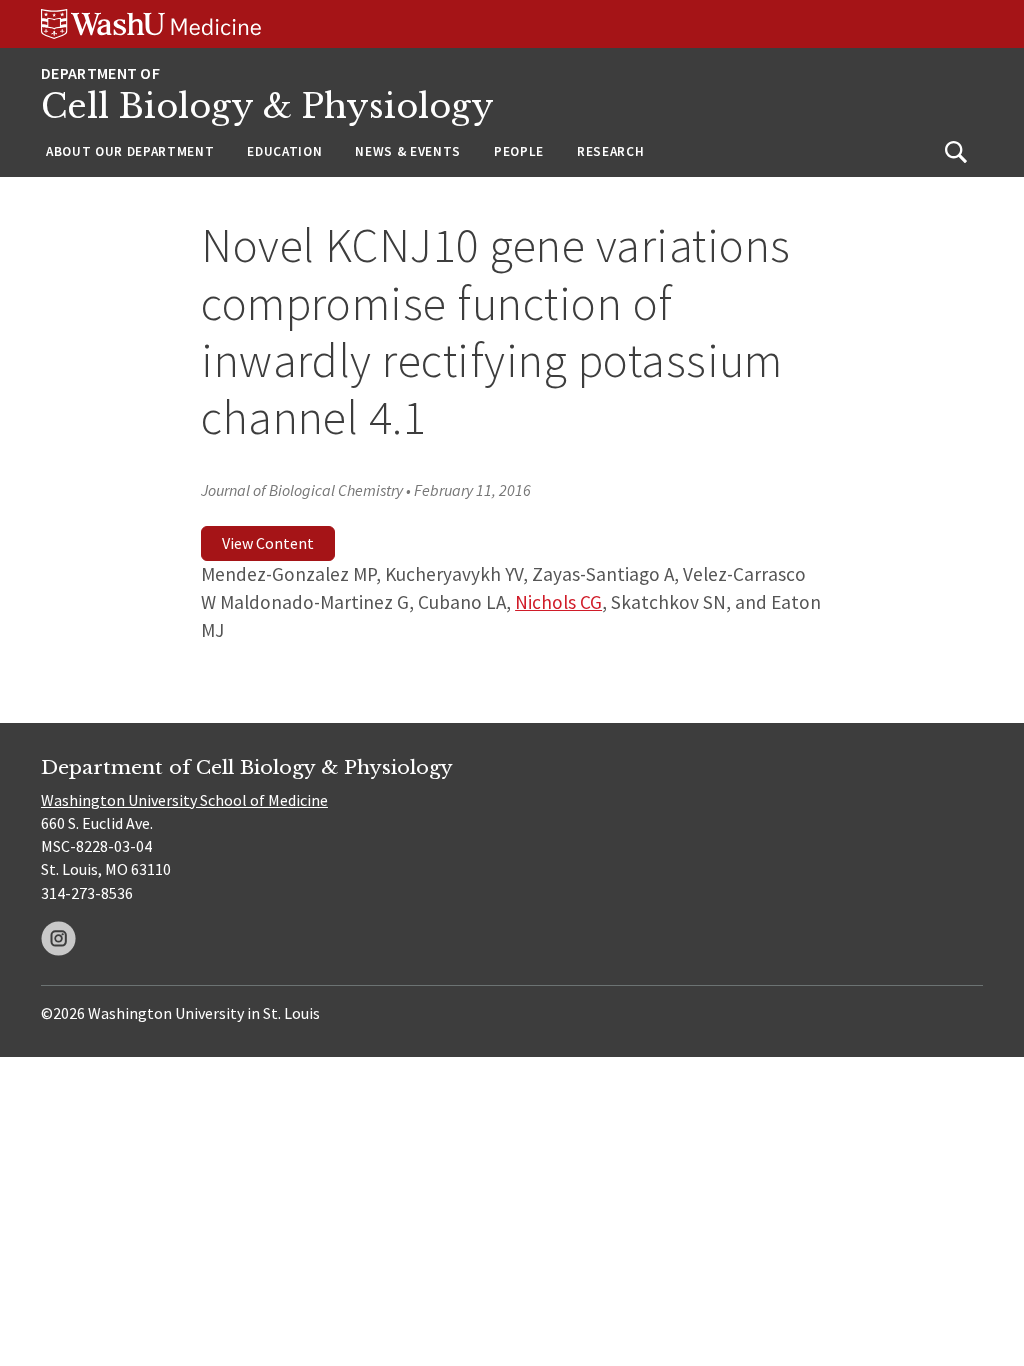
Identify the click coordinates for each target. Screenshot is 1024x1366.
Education (284, 151)
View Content (268, 543)
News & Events (408, 151)
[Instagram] (58, 938)
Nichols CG (558, 602)
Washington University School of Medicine (184, 800)
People (519, 151)
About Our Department (130, 151)
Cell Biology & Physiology (267, 106)
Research (610, 151)
